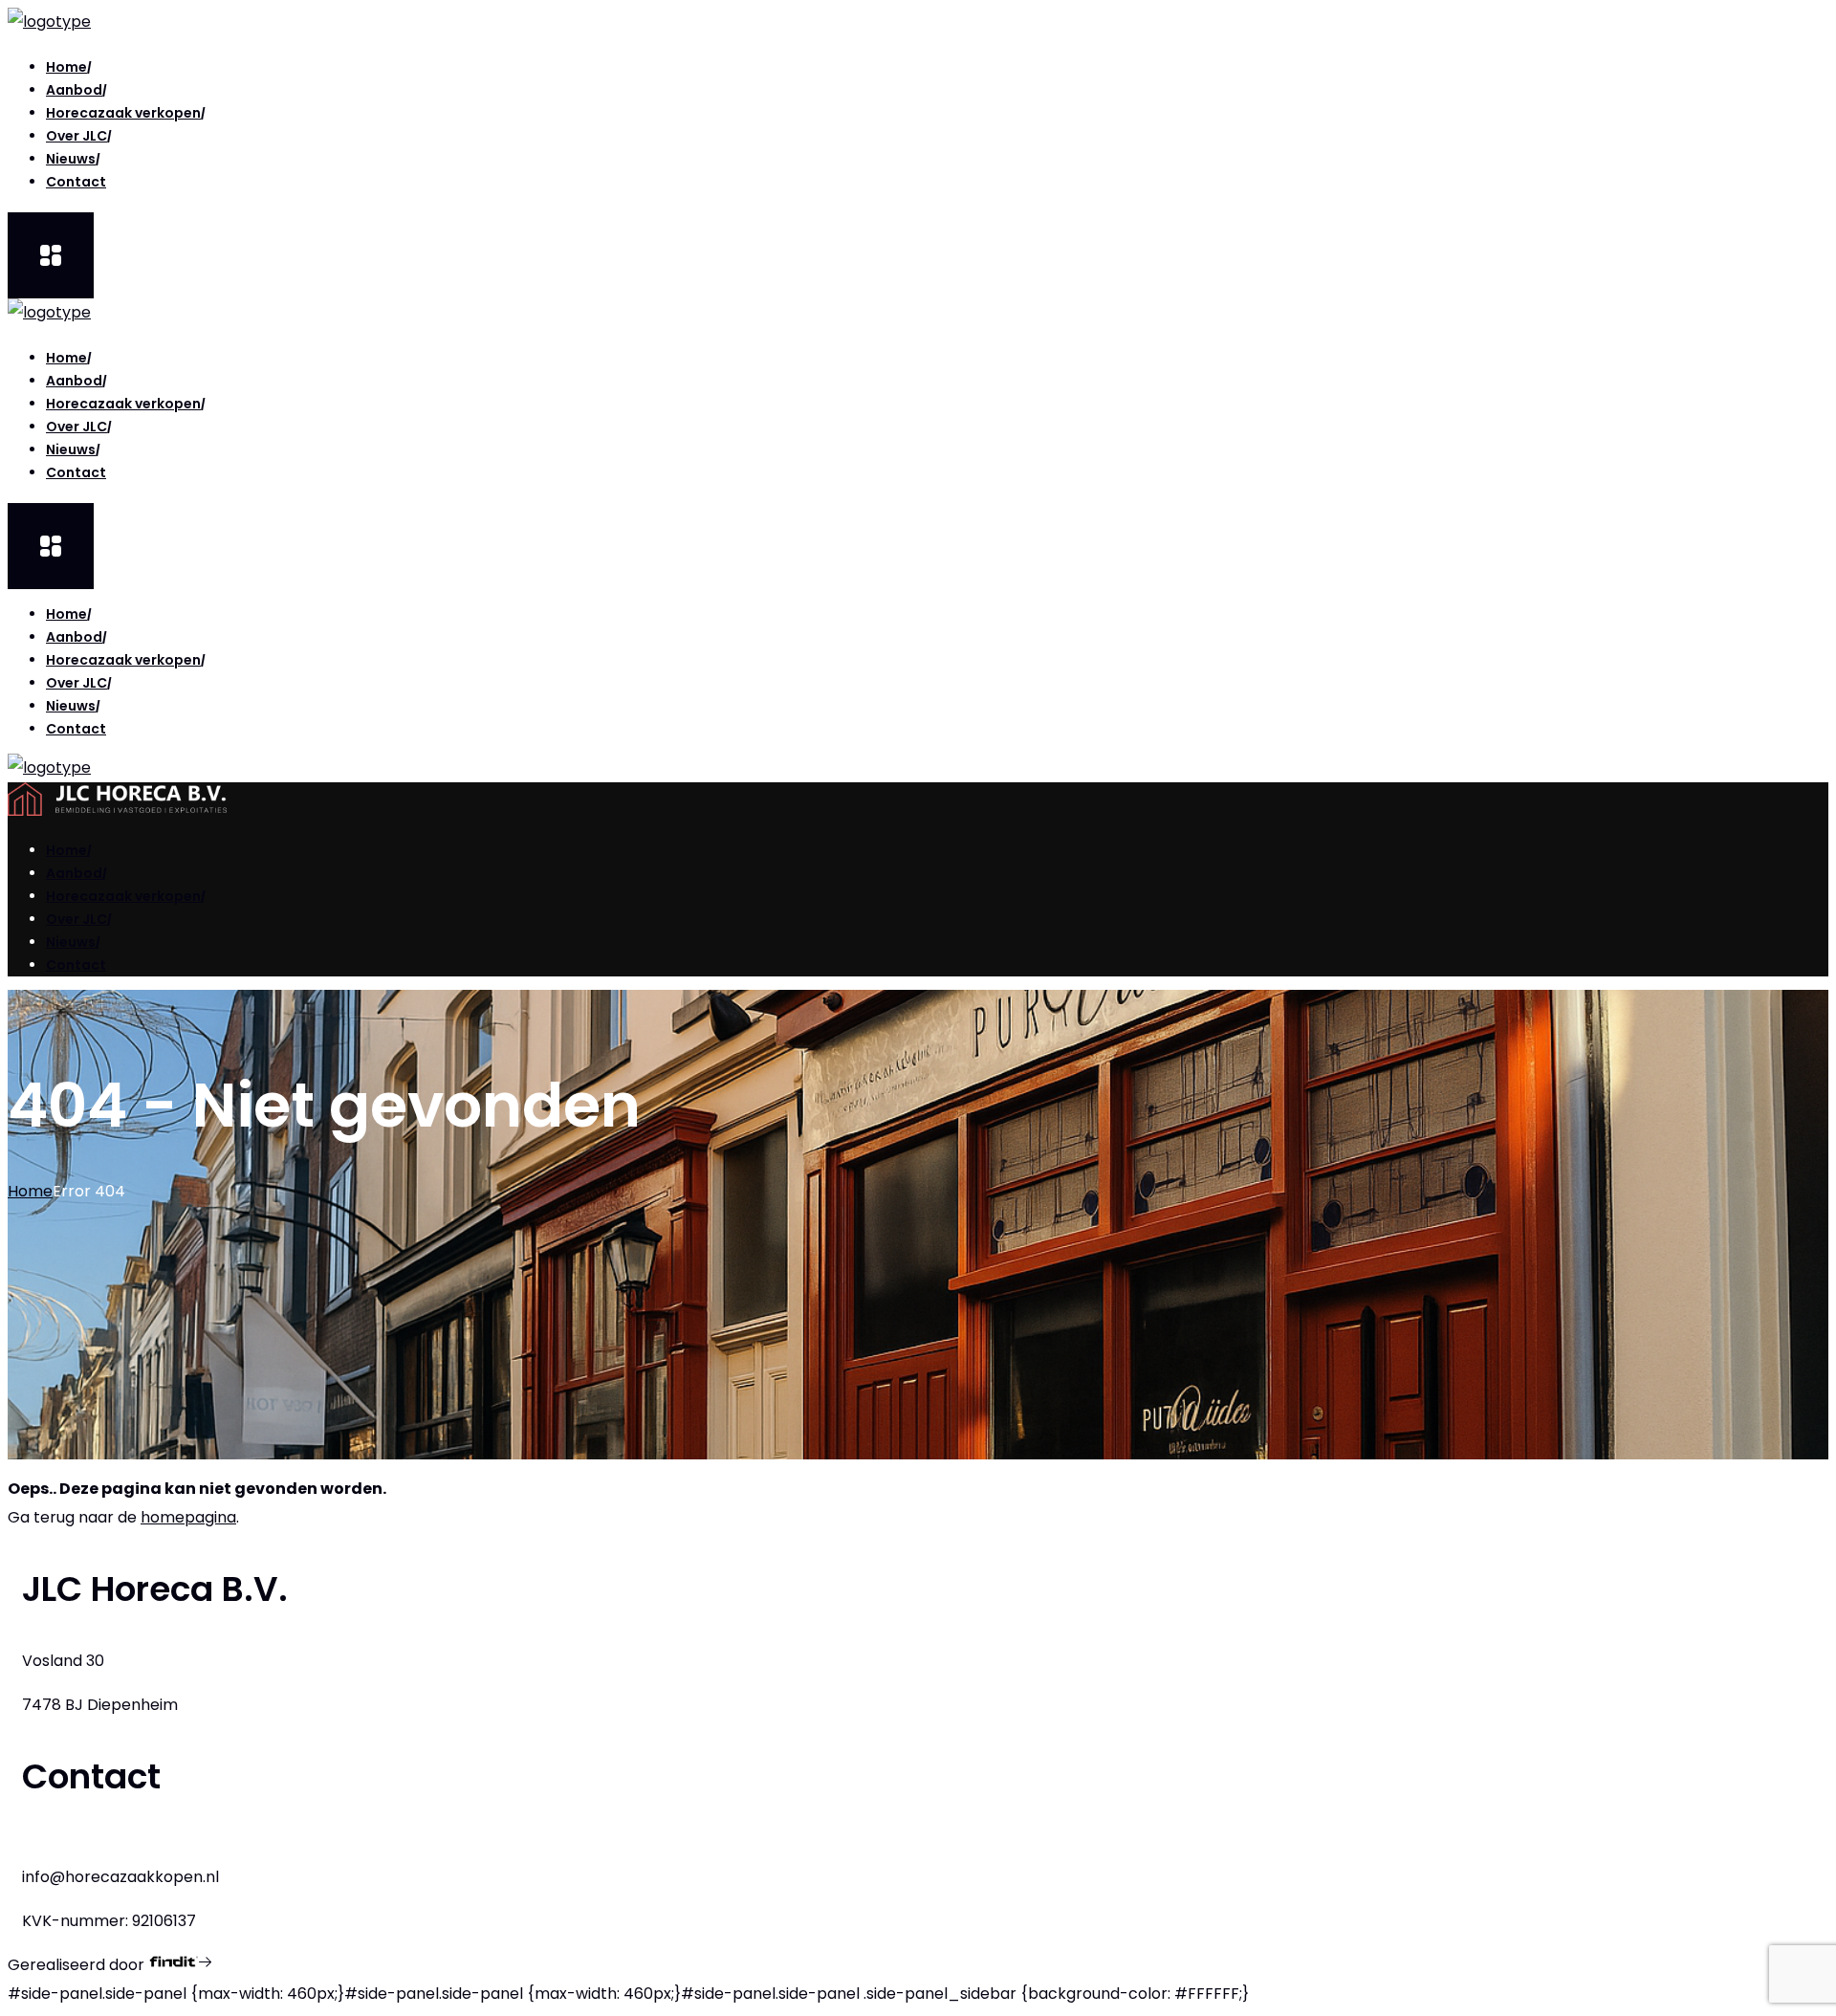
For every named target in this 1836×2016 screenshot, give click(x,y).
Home (30, 1191)
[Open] (51, 255)
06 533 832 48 (74, 1848)
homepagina (188, 1517)
